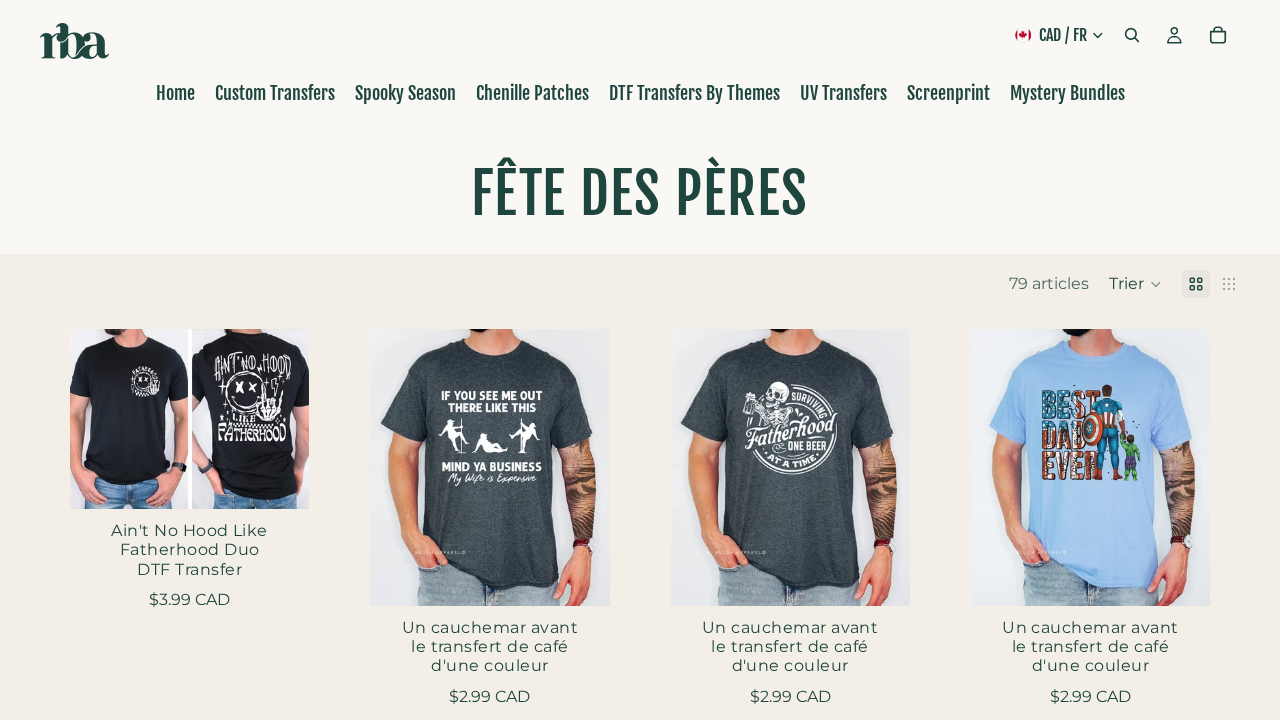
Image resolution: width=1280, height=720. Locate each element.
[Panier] (1218, 35)
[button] (1135, 284)
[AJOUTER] (278, 478)
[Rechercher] (1132, 35)
